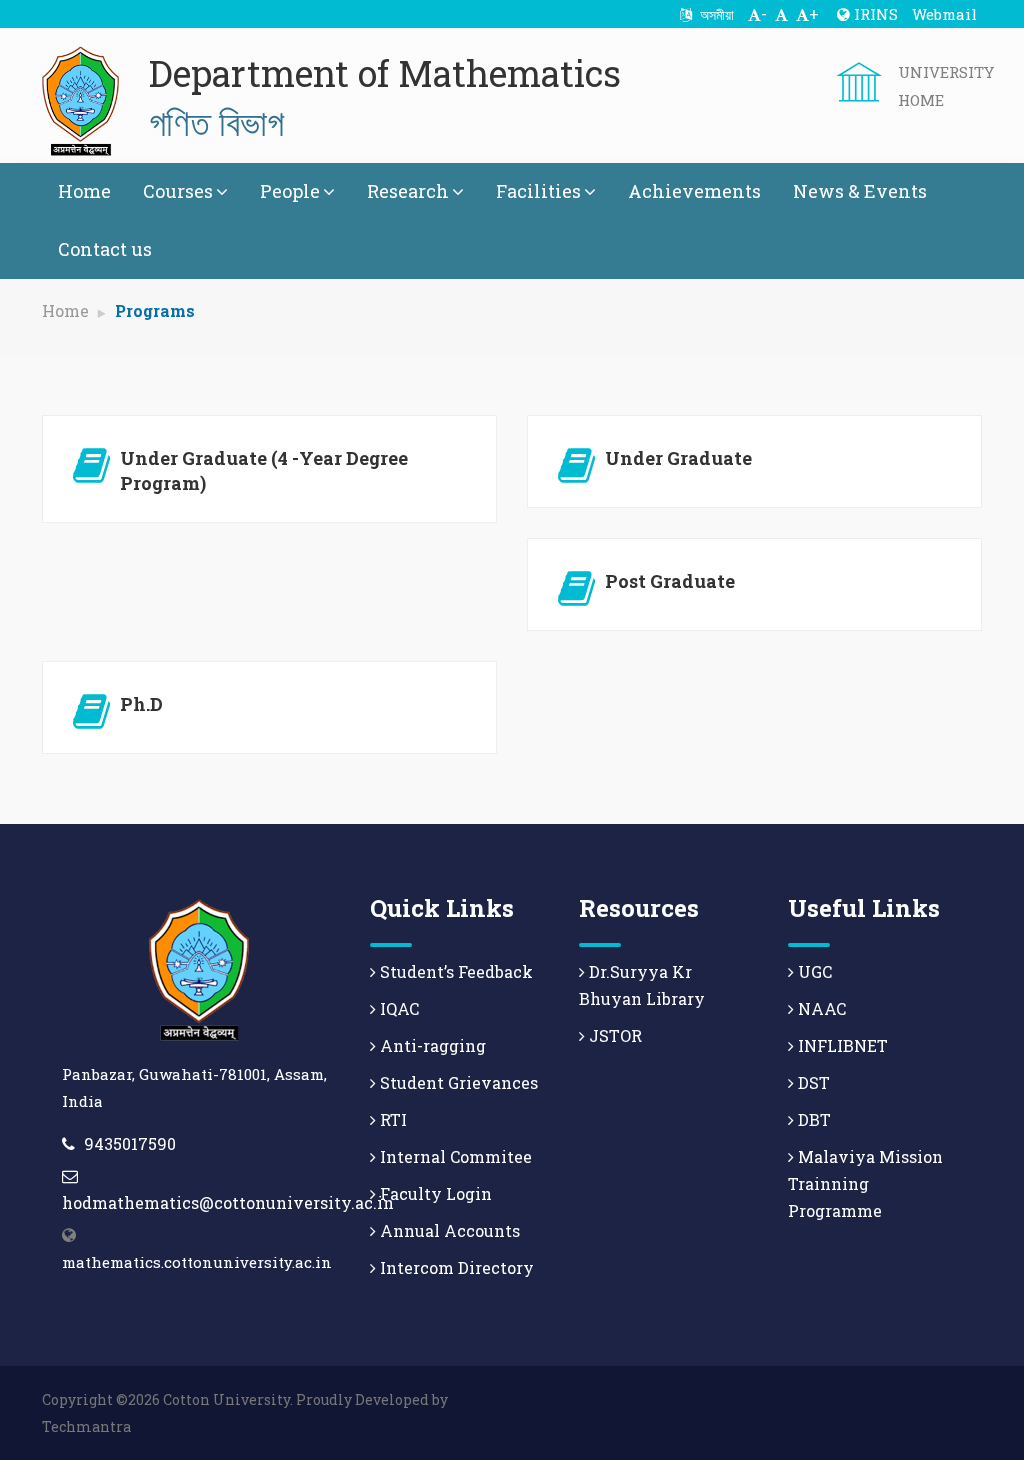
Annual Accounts (448, 1230)
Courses (178, 191)
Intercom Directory (455, 1267)
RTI (391, 1119)
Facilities (538, 191)
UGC (813, 971)
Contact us (105, 249)
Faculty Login (434, 1193)
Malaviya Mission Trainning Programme (865, 1183)
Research (408, 191)
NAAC (820, 1008)
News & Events (860, 191)
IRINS (874, 14)
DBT (812, 1119)
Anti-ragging (431, 1045)
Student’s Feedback (454, 971)
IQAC (397, 1008)
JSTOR (613, 1035)
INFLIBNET (841, 1045)
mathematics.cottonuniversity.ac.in (197, 1262)
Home (84, 191)
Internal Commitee (454, 1156)
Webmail (944, 14)
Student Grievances (457, 1082)
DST (812, 1082)
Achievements (694, 191)
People (290, 191)
